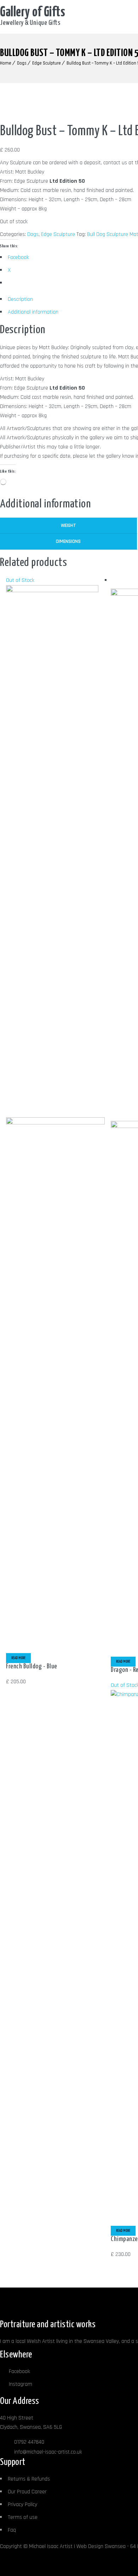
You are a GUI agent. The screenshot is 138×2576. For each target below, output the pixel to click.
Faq (12, 2530)
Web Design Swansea (101, 2546)
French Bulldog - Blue (32, 1666)
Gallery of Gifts (33, 13)
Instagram (21, 2384)
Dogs (22, 63)
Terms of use (23, 2517)
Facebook (19, 2371)
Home (6, 63)
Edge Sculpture (47, 63)
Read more (18, 1658)
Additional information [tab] (33, 312)
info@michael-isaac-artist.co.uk (48, 2452)
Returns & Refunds (29, 2479)
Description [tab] (20, 299)
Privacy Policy (22, 2505)
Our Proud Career (27, 2492)
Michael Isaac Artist (51, 2546)
